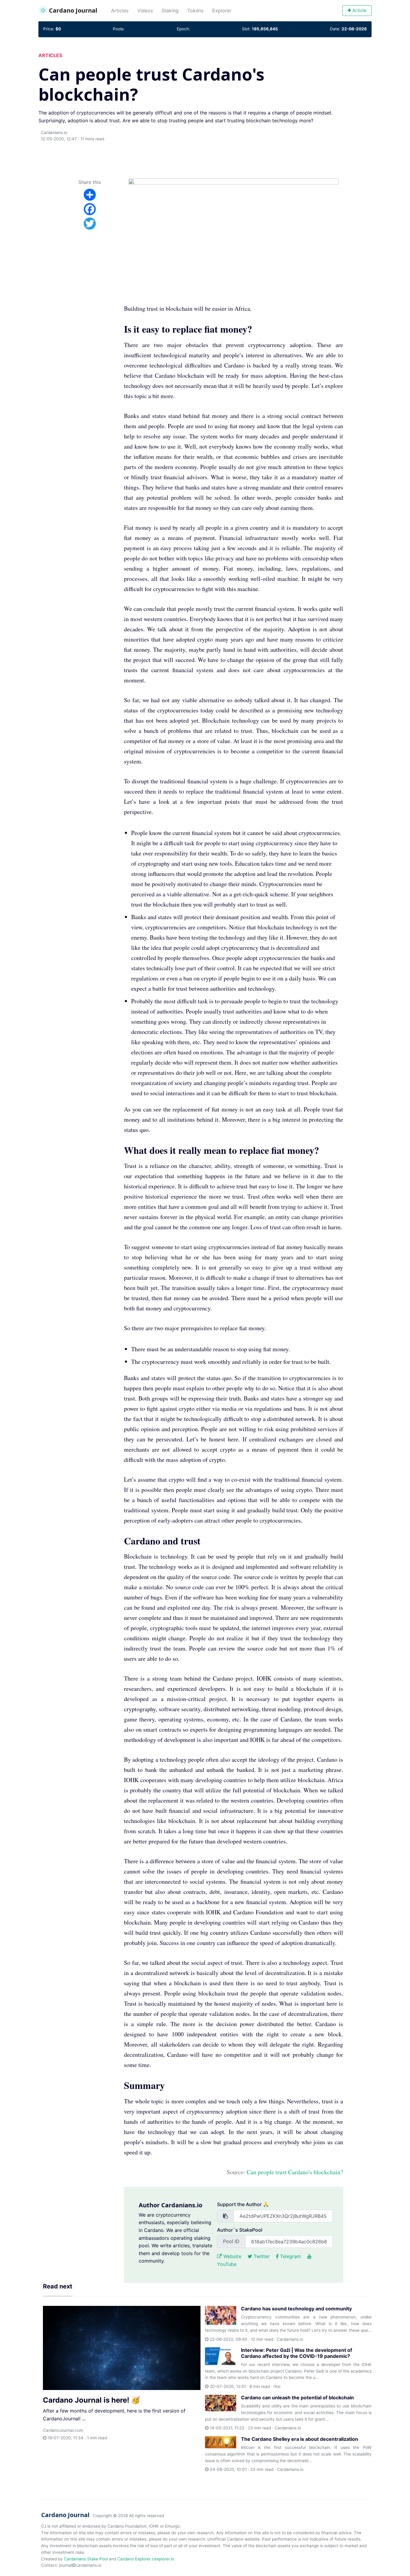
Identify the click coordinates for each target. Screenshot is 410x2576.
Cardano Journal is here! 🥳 (92, 2400)
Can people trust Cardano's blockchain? (295, 2172)
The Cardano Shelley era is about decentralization (300, 2439)
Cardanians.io (54, 133)
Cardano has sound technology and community (296, 2309)
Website (232, 2256)
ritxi (277, 2386)
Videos (145, 11)
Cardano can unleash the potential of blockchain (297, 2398)
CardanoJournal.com (63, 2430)
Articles (122, 10)
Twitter (261, 2256)
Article (359, 11)
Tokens (195, 11)
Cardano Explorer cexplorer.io (146, 2559)
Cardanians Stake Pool (86, 2559)
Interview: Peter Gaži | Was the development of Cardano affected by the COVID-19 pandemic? (297, 2353)
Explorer (222, 11)
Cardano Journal (72, 10)
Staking (170, 11)
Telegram (290, 2256)
